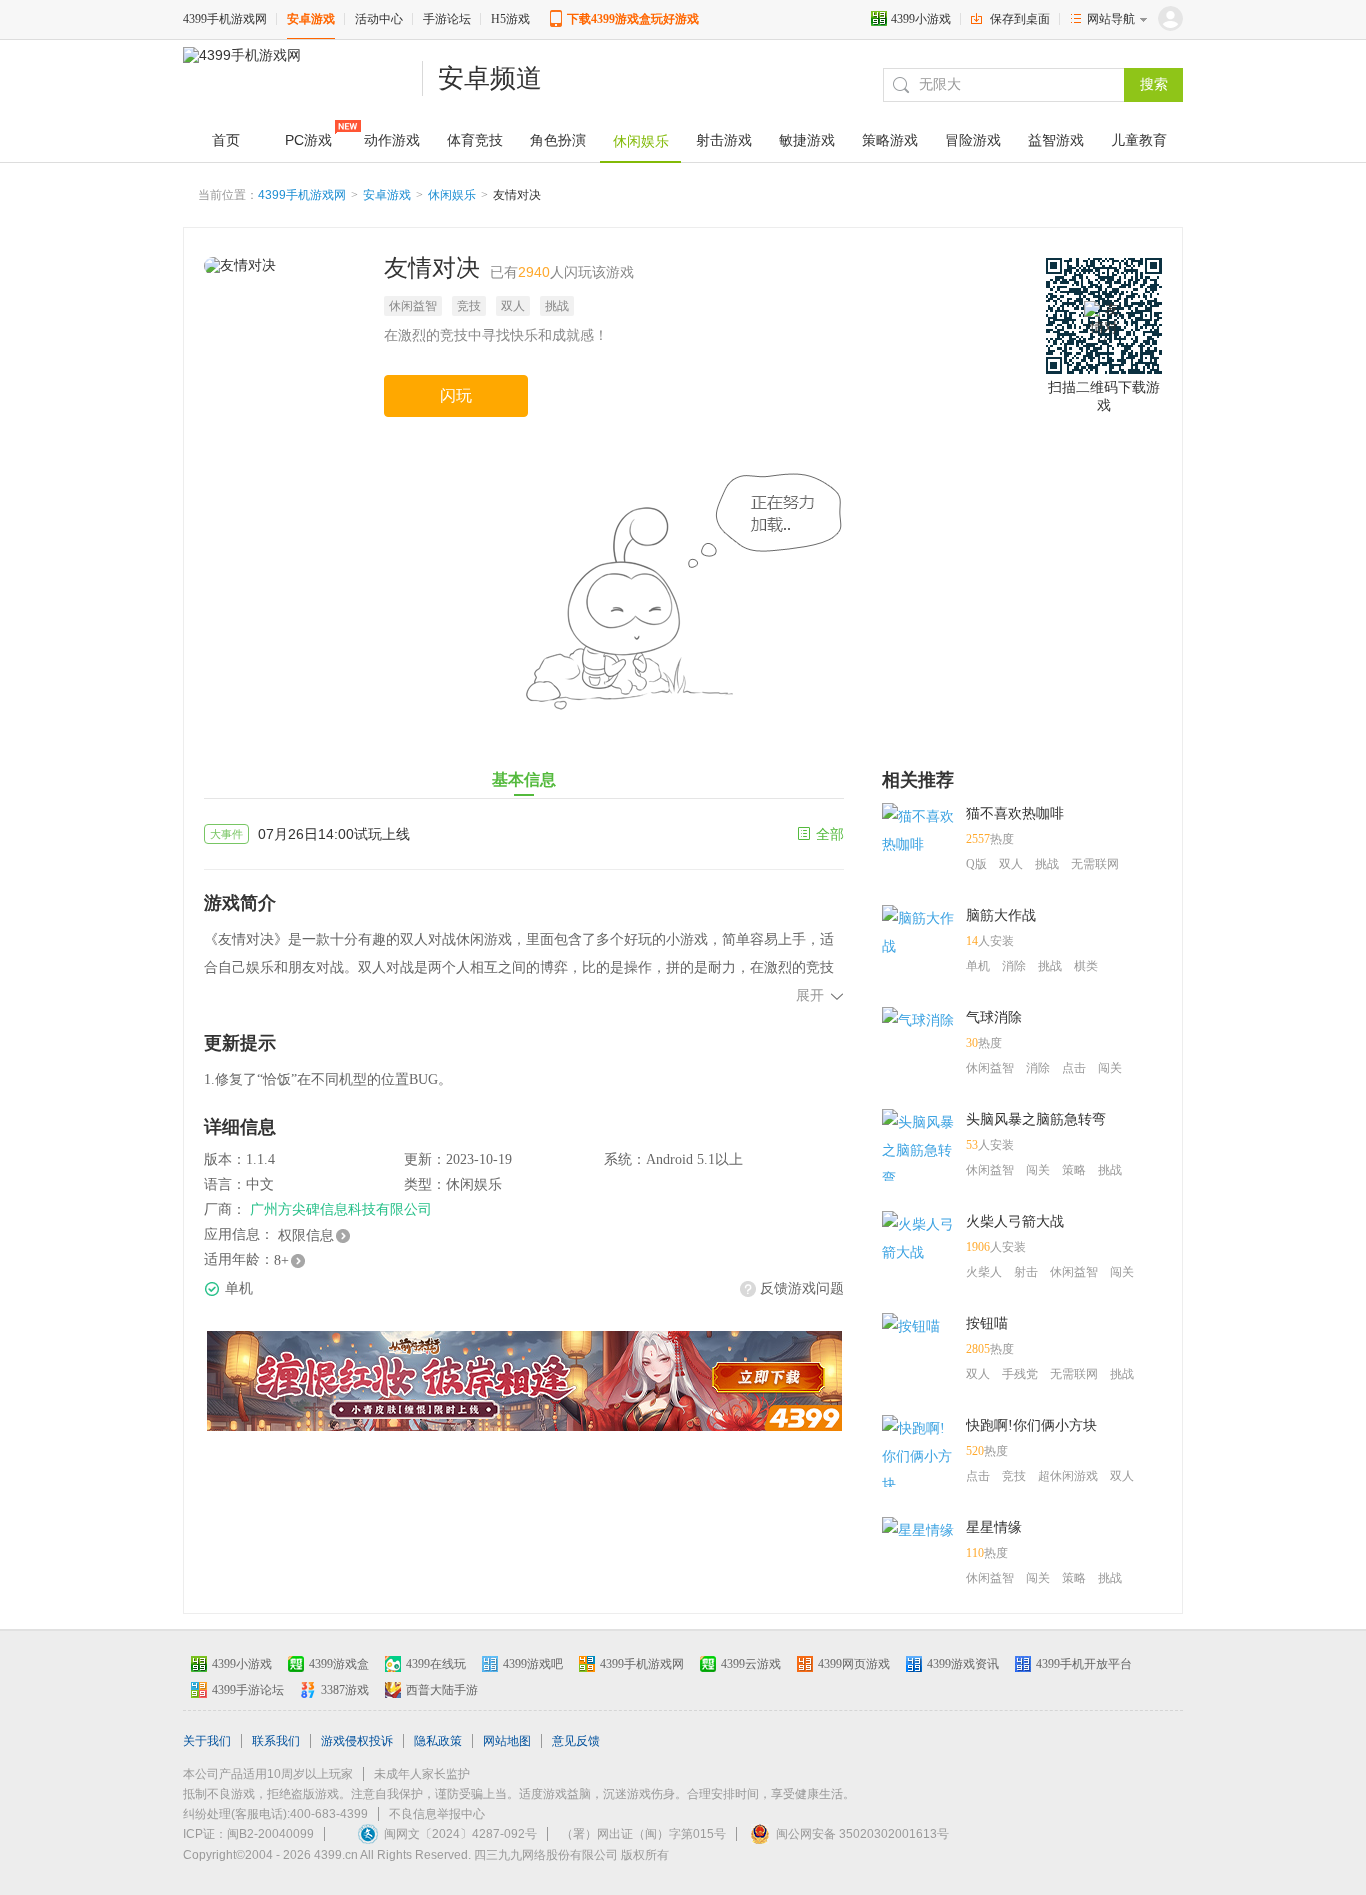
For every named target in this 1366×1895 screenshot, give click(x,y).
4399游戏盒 (339, 1664)
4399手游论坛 (248, 1690)
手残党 (1020, 1374)
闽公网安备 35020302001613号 (862, 1834)
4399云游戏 (751, 1664)
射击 (1026, 1272)
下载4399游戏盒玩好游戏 (633, 19)
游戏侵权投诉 (357, 1741)
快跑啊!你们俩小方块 (1031, 1425)
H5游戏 (510, 19)
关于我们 (207, 1741)
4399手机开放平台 (1084, 1664)
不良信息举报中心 (437, 1814)
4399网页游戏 (854, 1664)
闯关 (1110, 1068)
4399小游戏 (921, 19)
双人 (513, 306)
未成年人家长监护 (422, 1774)
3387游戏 (345, 1690)
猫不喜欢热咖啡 (1015, 813)
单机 (978, 966)
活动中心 (379, 19)
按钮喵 (987, 1323)
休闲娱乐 (452, 195)
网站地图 (507, 1741)
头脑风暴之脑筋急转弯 (1036, 1119)
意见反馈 (576, 1741)
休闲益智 (413, 306)
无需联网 (1095, 864)
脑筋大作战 (1001, 915)
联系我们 (276, 1741)
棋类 (1086, 966)
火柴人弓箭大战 (1015, 1221)
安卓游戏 (311, 19)
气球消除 (994, 1017)
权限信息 (306, 1235)
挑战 (557, 306)
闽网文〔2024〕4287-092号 (460, 1834)
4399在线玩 (436, 1664)
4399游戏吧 (533, 1664)
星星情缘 (994, 1527)
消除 (1014, 966)
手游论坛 (447, 19)
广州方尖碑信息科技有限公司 (341, 1209)
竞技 (469, 306)
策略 (1074, 1170)
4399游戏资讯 (963, 1664)
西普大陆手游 (442, 1690)
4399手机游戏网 (225, 19)
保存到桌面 (1020, 19)
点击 (1074, 1068)
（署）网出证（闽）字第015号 (643, 1834)
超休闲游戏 (1068, 1476)
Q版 (976, 864)
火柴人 (984, 1272)
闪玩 (456, 395)
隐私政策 (438, 1741)
